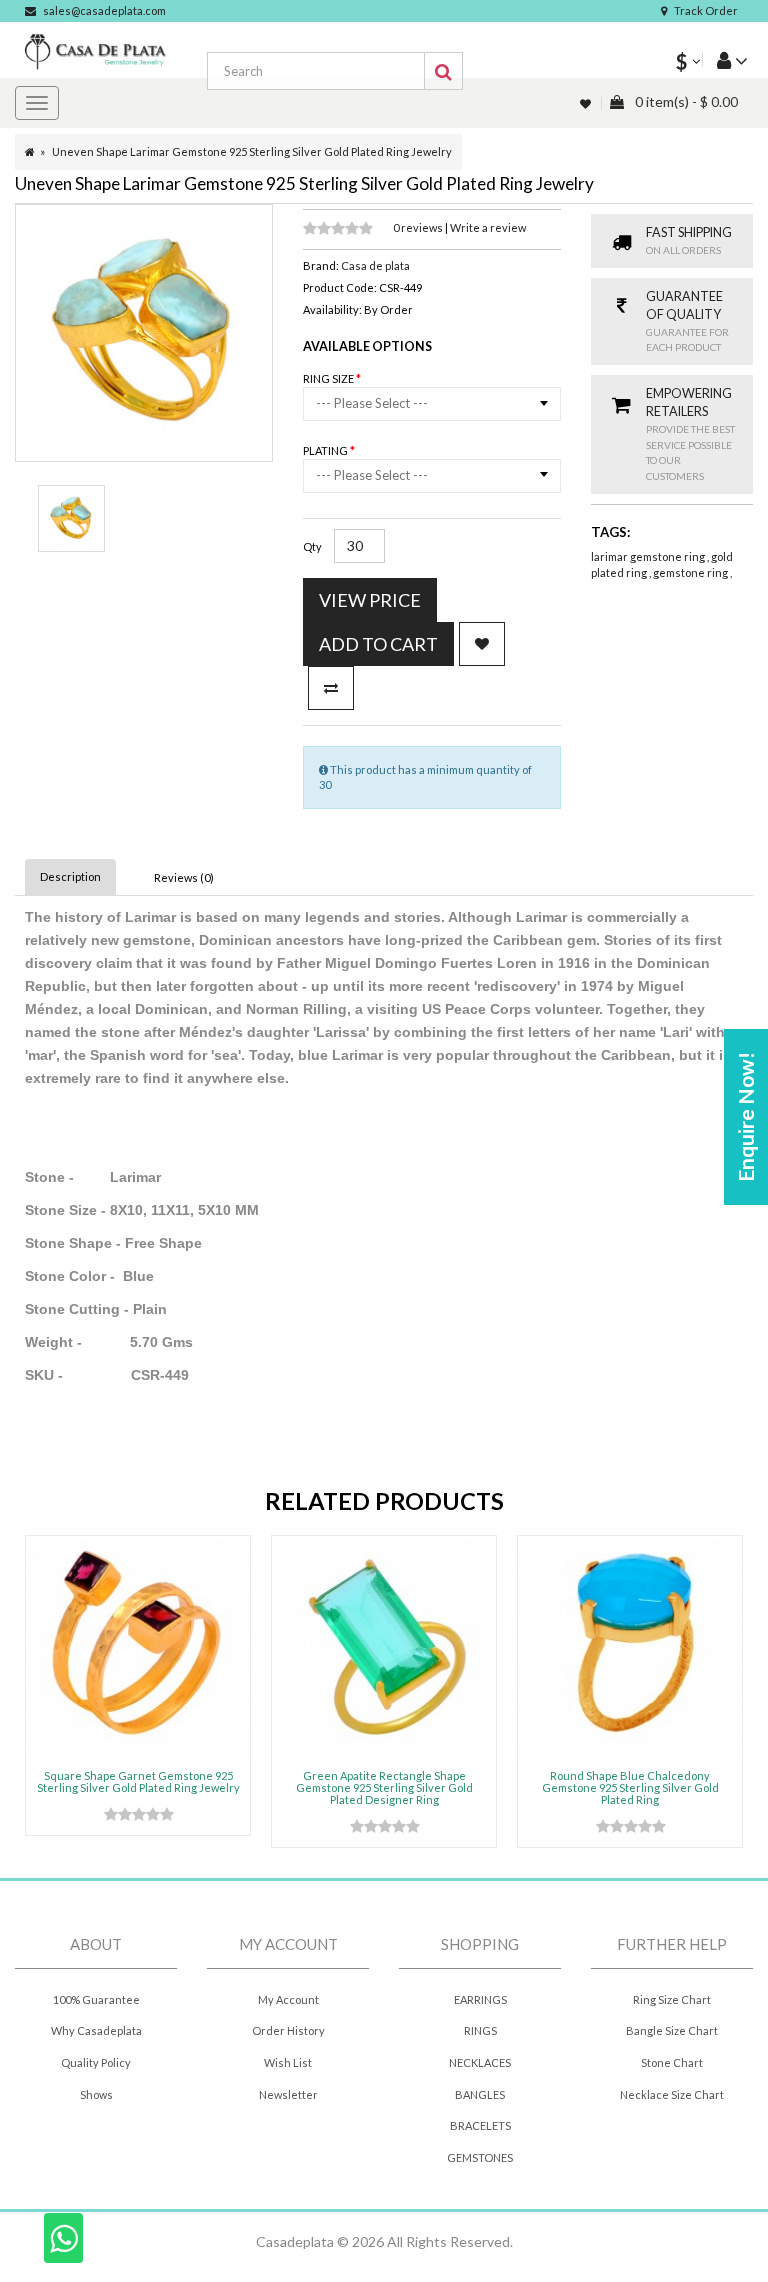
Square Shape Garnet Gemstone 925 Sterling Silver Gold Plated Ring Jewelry (138, 1781)
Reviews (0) (184, 877)
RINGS (480, 2030)
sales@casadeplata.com (104, 10)
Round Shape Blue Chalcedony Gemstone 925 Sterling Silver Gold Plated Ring (630, 1787)
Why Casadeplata (96, 2030)
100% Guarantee (96, 1999)
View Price (370, 600)
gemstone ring (691, 572)
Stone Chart (672, 2062)
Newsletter (288, 2094)
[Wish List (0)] (587, 103)
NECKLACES (480, 2062)
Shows (96, 2094)
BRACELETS (480, 2125)
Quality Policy (96, 2062)
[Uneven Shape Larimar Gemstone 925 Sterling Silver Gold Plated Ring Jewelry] (71, 518)
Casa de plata (375, 265)
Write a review (488, 227)
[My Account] (725, 59)
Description (70, 876)
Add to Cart (378, 644)
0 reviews (419, 227)
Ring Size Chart (672, 1999)
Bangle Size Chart (672, 2030)
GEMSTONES (480, 2157)
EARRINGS (480, 1999)
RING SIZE (329, 378)
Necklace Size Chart (672, 2094)
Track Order (706, 10)
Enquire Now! (745, 1117)
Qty (312, 546)
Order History (288, 2030)
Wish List (288, 2062)
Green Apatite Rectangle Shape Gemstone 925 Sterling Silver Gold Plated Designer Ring (384, 1787)
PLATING (326, 450)
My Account (288, 1999)
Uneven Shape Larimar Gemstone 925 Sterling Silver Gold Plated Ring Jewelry (252, 151)
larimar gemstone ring (649, 556)
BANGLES (480, 2094)
